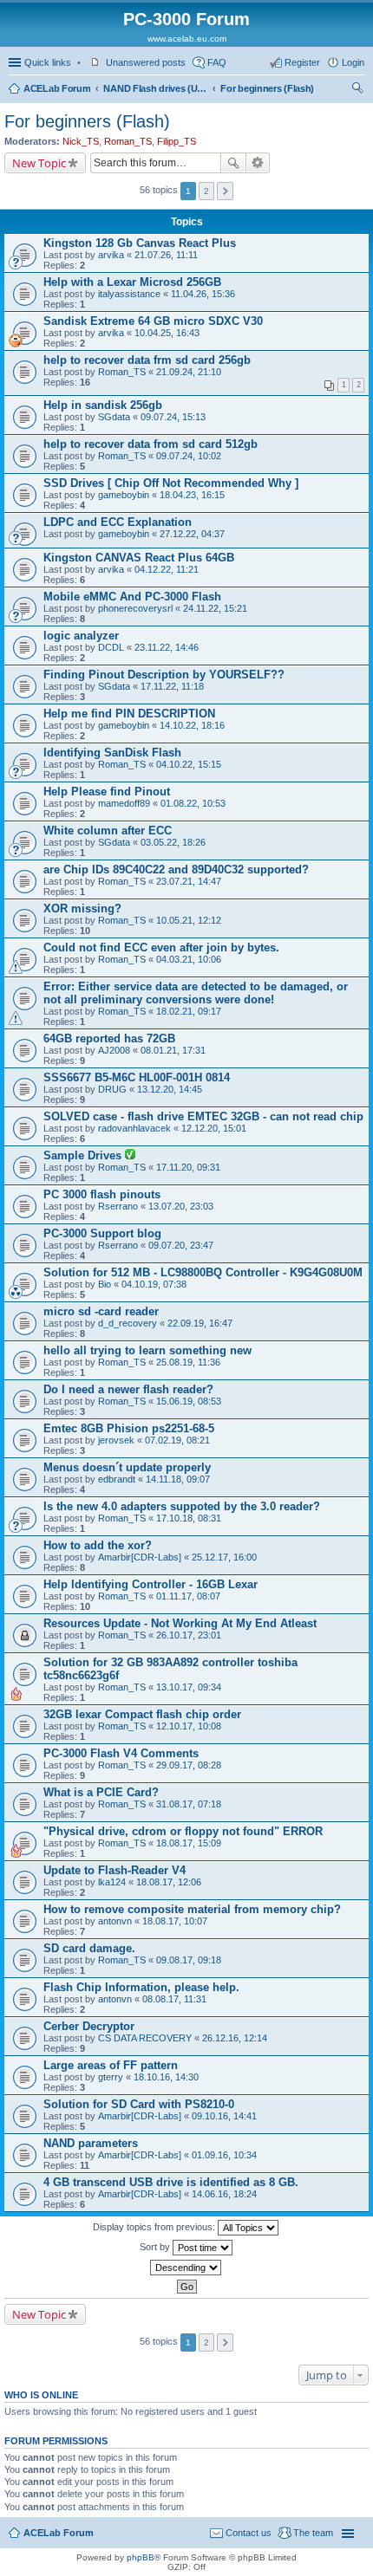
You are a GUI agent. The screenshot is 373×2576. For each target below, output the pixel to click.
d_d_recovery (128, 1323)
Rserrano (118, 1206)
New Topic (39, 163)
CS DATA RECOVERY (145, 2038)
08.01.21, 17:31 (173, 1050)
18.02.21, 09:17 (189, 1011)
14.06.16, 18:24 (224, 2194)
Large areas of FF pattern (111, 2065)
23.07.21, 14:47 (189, 881)
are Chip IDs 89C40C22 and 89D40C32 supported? (176, 869)
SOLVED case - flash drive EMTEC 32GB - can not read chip (203, 1116)
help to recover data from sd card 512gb (151, 444)
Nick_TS (81, 141)
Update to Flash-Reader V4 (115, 1870)
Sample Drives (84, 1155)
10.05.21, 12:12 (189, 920)
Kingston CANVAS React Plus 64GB (139, 558)
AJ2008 (114, 1050)
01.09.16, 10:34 (224, 2155)
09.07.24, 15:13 (173, 417)
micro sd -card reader (101, 1311)
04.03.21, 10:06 (189, 959)
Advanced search (258, 163)
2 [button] (206, 191)
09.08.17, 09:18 (189, 1960)
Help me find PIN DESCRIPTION (129, 714)
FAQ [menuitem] (217, 62)
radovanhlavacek (134, 1128)
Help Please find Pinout (107, 792)
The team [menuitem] (313, 2533)
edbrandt (117, 1479)
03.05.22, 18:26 (173, 842)
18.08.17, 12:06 (169, 1882)
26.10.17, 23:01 (189, 1635)
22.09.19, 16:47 (200, 1323)
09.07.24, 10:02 (189, 456)
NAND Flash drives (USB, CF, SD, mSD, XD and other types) (155, 88)
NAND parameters (91, 2143)
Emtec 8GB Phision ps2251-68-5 (129, 1428)
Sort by (156, 2247)
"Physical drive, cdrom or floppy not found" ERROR (183, 1831)
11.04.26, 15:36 (203, 294)
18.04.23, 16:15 (192, 495)
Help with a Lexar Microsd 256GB (132, 282)
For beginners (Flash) (267, 88)
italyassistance (129, 294)
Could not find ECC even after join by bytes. (161, 947)
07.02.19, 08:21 (177, 1440)
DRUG (112, 1089)
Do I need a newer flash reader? (128, 1389)
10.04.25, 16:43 (167, 333)
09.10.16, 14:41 (224, 2116)
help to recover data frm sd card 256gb (147, 360)
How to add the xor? (98, 1545)
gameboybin (124, 495)
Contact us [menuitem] (249, 2533)
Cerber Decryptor (89, 2026)
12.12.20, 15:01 (214, 1128)
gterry (111, 2077)
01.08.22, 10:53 (193, 803)
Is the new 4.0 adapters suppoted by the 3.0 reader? (182, 1506)
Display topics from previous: (155, 2227)
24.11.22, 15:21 (215, 608)
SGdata (114, 417)
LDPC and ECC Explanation (118, 522)
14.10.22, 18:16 (192, 725)
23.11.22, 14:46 (167, 647)
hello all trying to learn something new (147, 1350)
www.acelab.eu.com (187, 39)
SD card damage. (89, 1948)
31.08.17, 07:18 (189, 1804)
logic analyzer (81, 636)
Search (233, 163)
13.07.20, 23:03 (181, 1206)
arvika (111, 255)
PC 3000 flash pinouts (102, 1194)
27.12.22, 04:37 (192, 534)
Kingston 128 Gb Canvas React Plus (140, 243)
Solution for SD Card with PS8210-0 (139, 2104)
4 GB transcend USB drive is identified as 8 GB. (171, 2182)
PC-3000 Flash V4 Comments (121, 1753)
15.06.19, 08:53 (189, 1401)
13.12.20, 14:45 (170, 1089)
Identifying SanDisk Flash (112, 753)
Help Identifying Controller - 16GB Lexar (151, 1584)
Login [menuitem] (353, 62)
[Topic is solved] (130, 1156)
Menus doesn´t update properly (127, 1467)
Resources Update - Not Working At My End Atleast (180, 1623)
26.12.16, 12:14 (235, 2038)
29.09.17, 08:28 (189, 1765)
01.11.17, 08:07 (188, 1596)
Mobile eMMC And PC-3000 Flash (132, 597)
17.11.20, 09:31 (188, 1167)
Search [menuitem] (357, 90)
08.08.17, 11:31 (174, 1999)
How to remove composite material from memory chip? (192, 1909)
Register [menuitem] (302, 62)
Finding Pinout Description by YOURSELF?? (164, 675)
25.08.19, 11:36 (188, 1362)
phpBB (141, 2557)
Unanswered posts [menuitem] (146, 62)
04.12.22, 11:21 (167, 569)
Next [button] (225, 191)
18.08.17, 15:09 (189, 1843)
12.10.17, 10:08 (189, 1726)
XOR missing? (82, 908)
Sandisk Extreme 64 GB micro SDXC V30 (153, 321)
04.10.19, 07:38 (154, 1284)
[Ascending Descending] (186, 2268)
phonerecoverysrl (135, 608)
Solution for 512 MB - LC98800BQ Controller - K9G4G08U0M (203, 1272)
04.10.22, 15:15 (189, 764)
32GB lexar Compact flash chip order (142, 1714)
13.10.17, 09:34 (189, 1687)
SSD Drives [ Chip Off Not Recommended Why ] (171, 483)
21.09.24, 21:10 (189, 372)
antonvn (115, 1921)
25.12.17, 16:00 (224, 1557)
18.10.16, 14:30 (166, 2077)
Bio (105, 1284)
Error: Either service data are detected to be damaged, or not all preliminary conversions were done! (196, 993)
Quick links (48, 62)
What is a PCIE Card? (101, 1792)
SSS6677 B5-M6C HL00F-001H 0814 (137, 1077)
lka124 (112, 1882)
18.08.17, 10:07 (175, 1921)
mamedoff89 (124, 803)
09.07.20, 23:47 (181, 1245)
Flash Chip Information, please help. (141, 1987)
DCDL (111, 647)
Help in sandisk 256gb (103, 405)
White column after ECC (108, 831)
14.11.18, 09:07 (178, 1479)
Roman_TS (128, 141)
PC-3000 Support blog (102, 1233)
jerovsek (116, 1440)
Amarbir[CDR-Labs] (140, 1557)
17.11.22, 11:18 (172, 686)
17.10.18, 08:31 (189, 1518)
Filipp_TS (177, 141)
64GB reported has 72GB (109, 1038)
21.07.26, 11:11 (166, 255)
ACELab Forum (57, 88)
